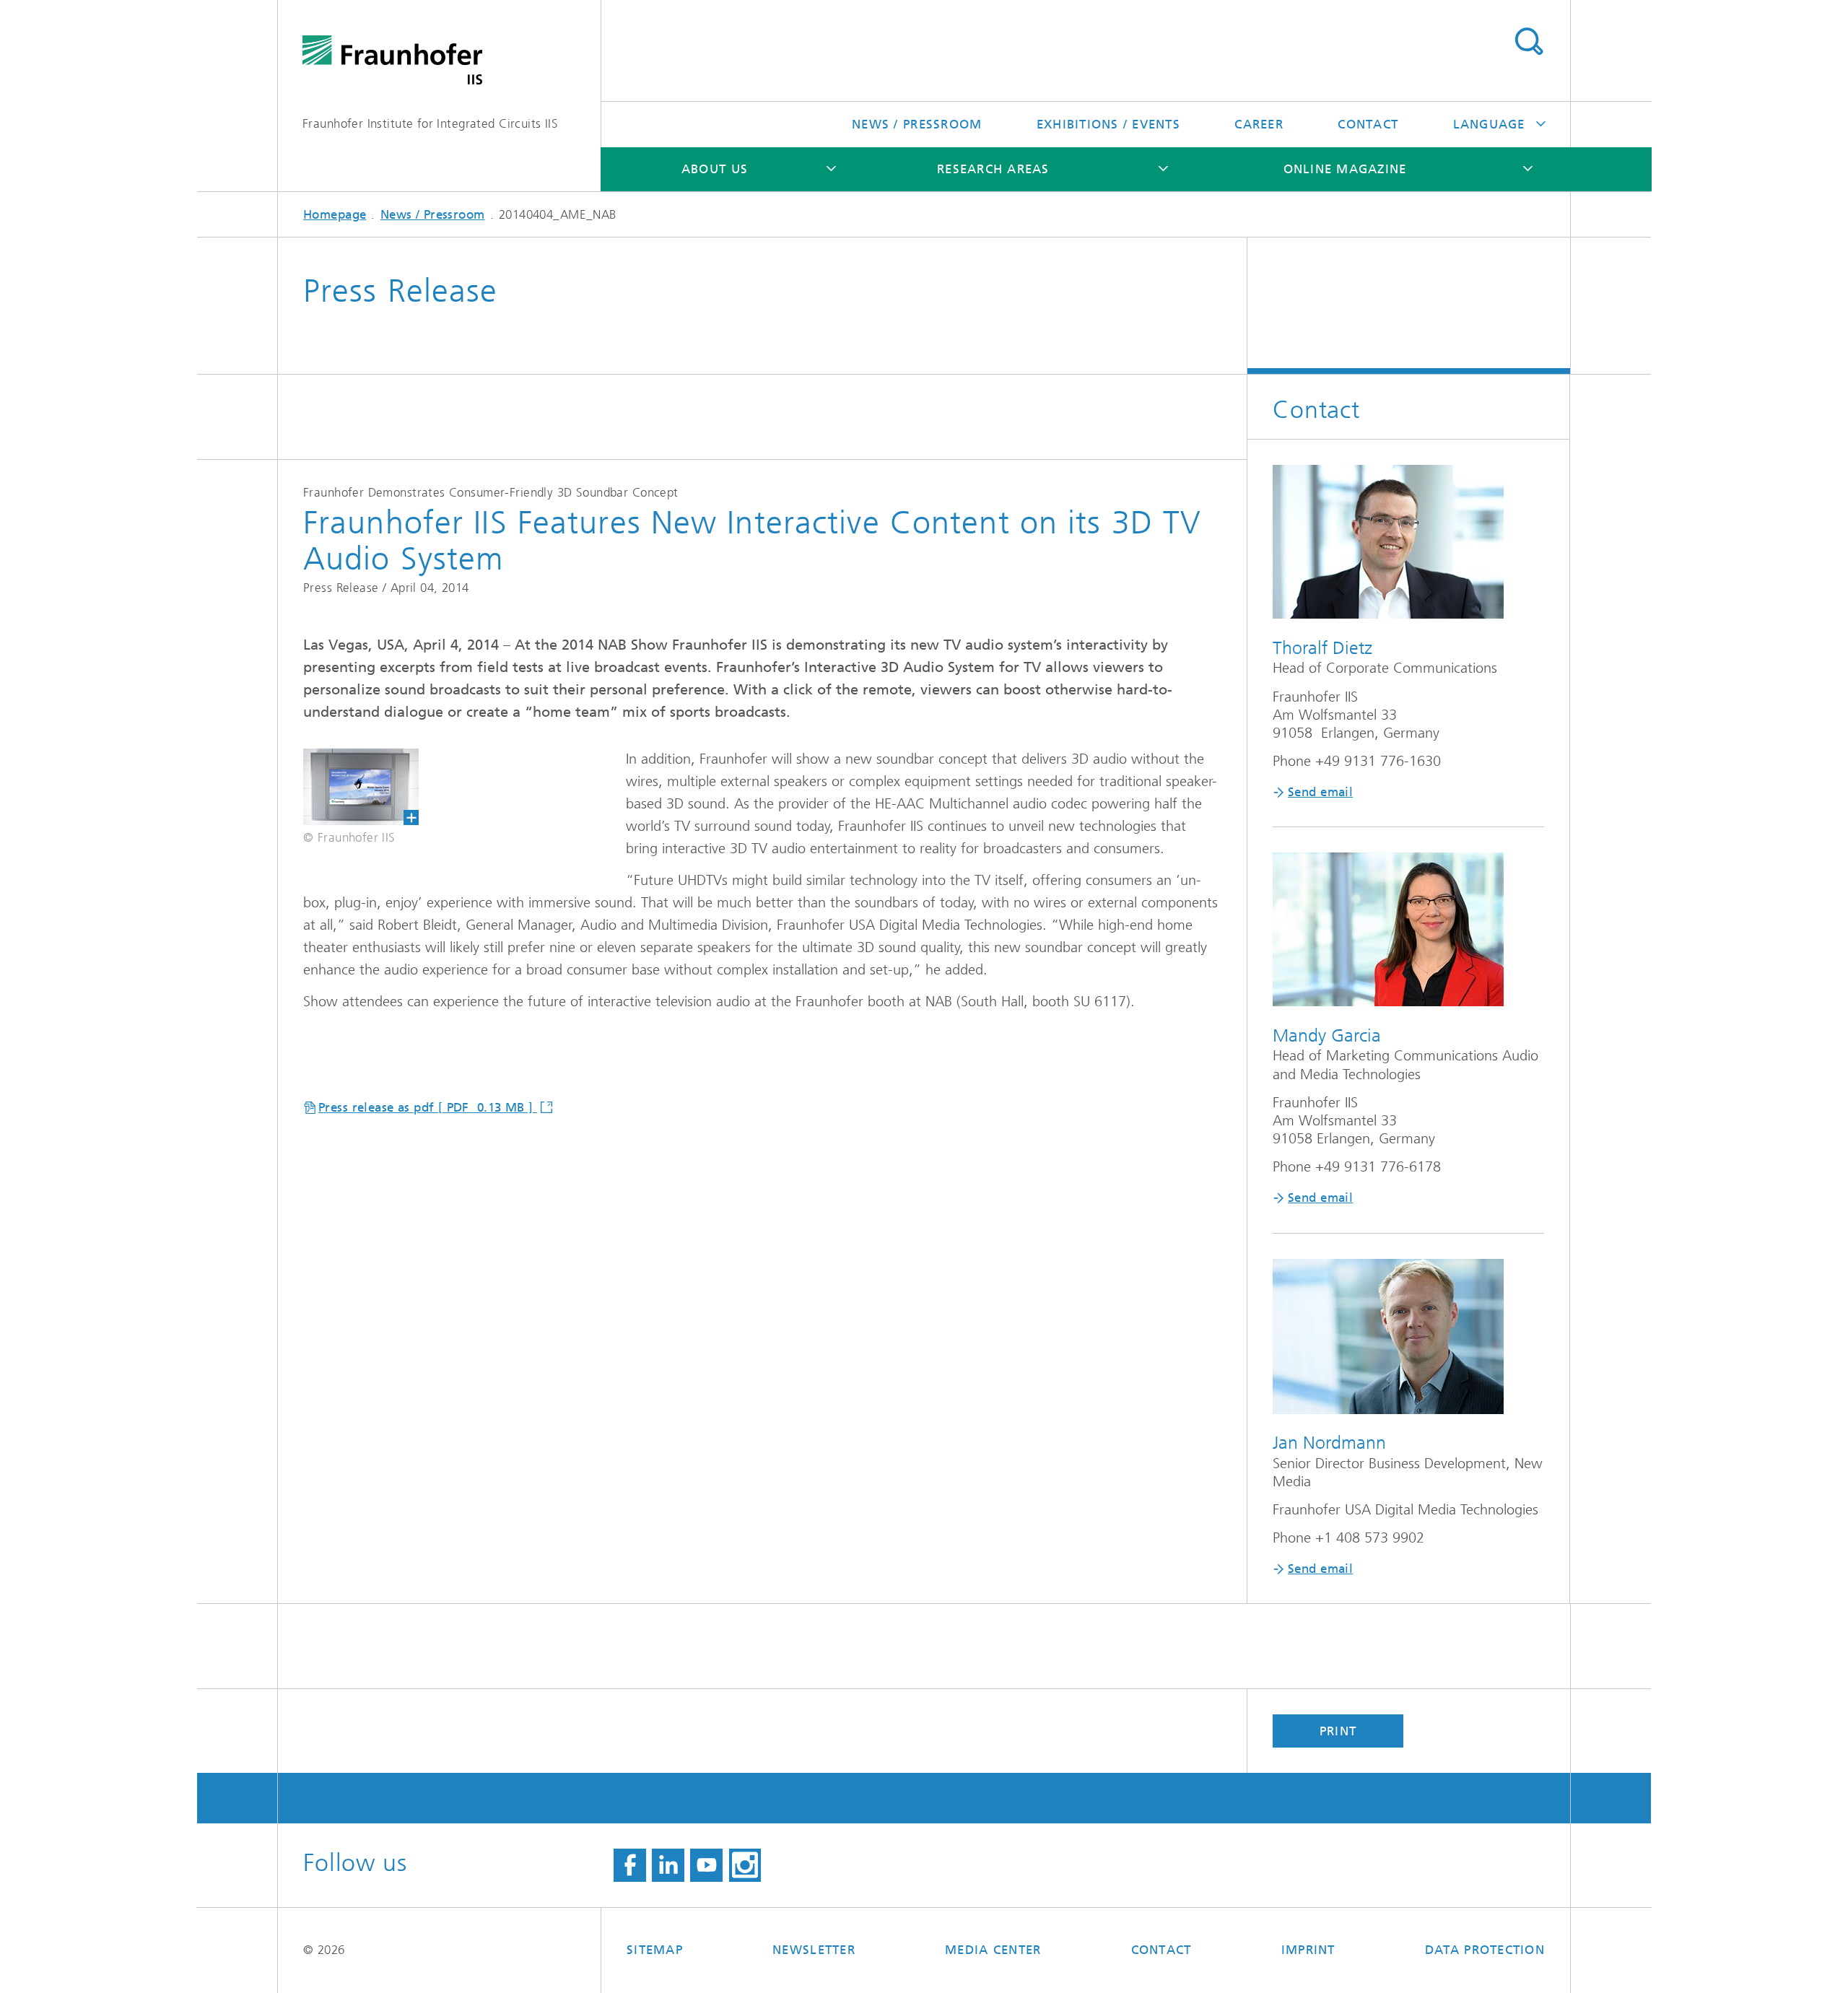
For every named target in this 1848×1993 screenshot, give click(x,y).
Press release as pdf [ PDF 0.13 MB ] (428, 1107)
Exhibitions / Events (1108, 124)
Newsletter (814, 1950)
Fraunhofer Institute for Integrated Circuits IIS (430, 123)
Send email (1320, 792)
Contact (1368, 124)
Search (1529, 42)
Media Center (993, 1950)
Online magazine (1345, 169)
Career (1259, 124)
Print (1338, 1731)
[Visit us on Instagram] (745, 1865)
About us (715, 169)
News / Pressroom (917, 124)
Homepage (335, 214)
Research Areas (993, 169)
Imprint (1308, 1950)
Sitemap (655, 1950)
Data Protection (1485, 1950)
